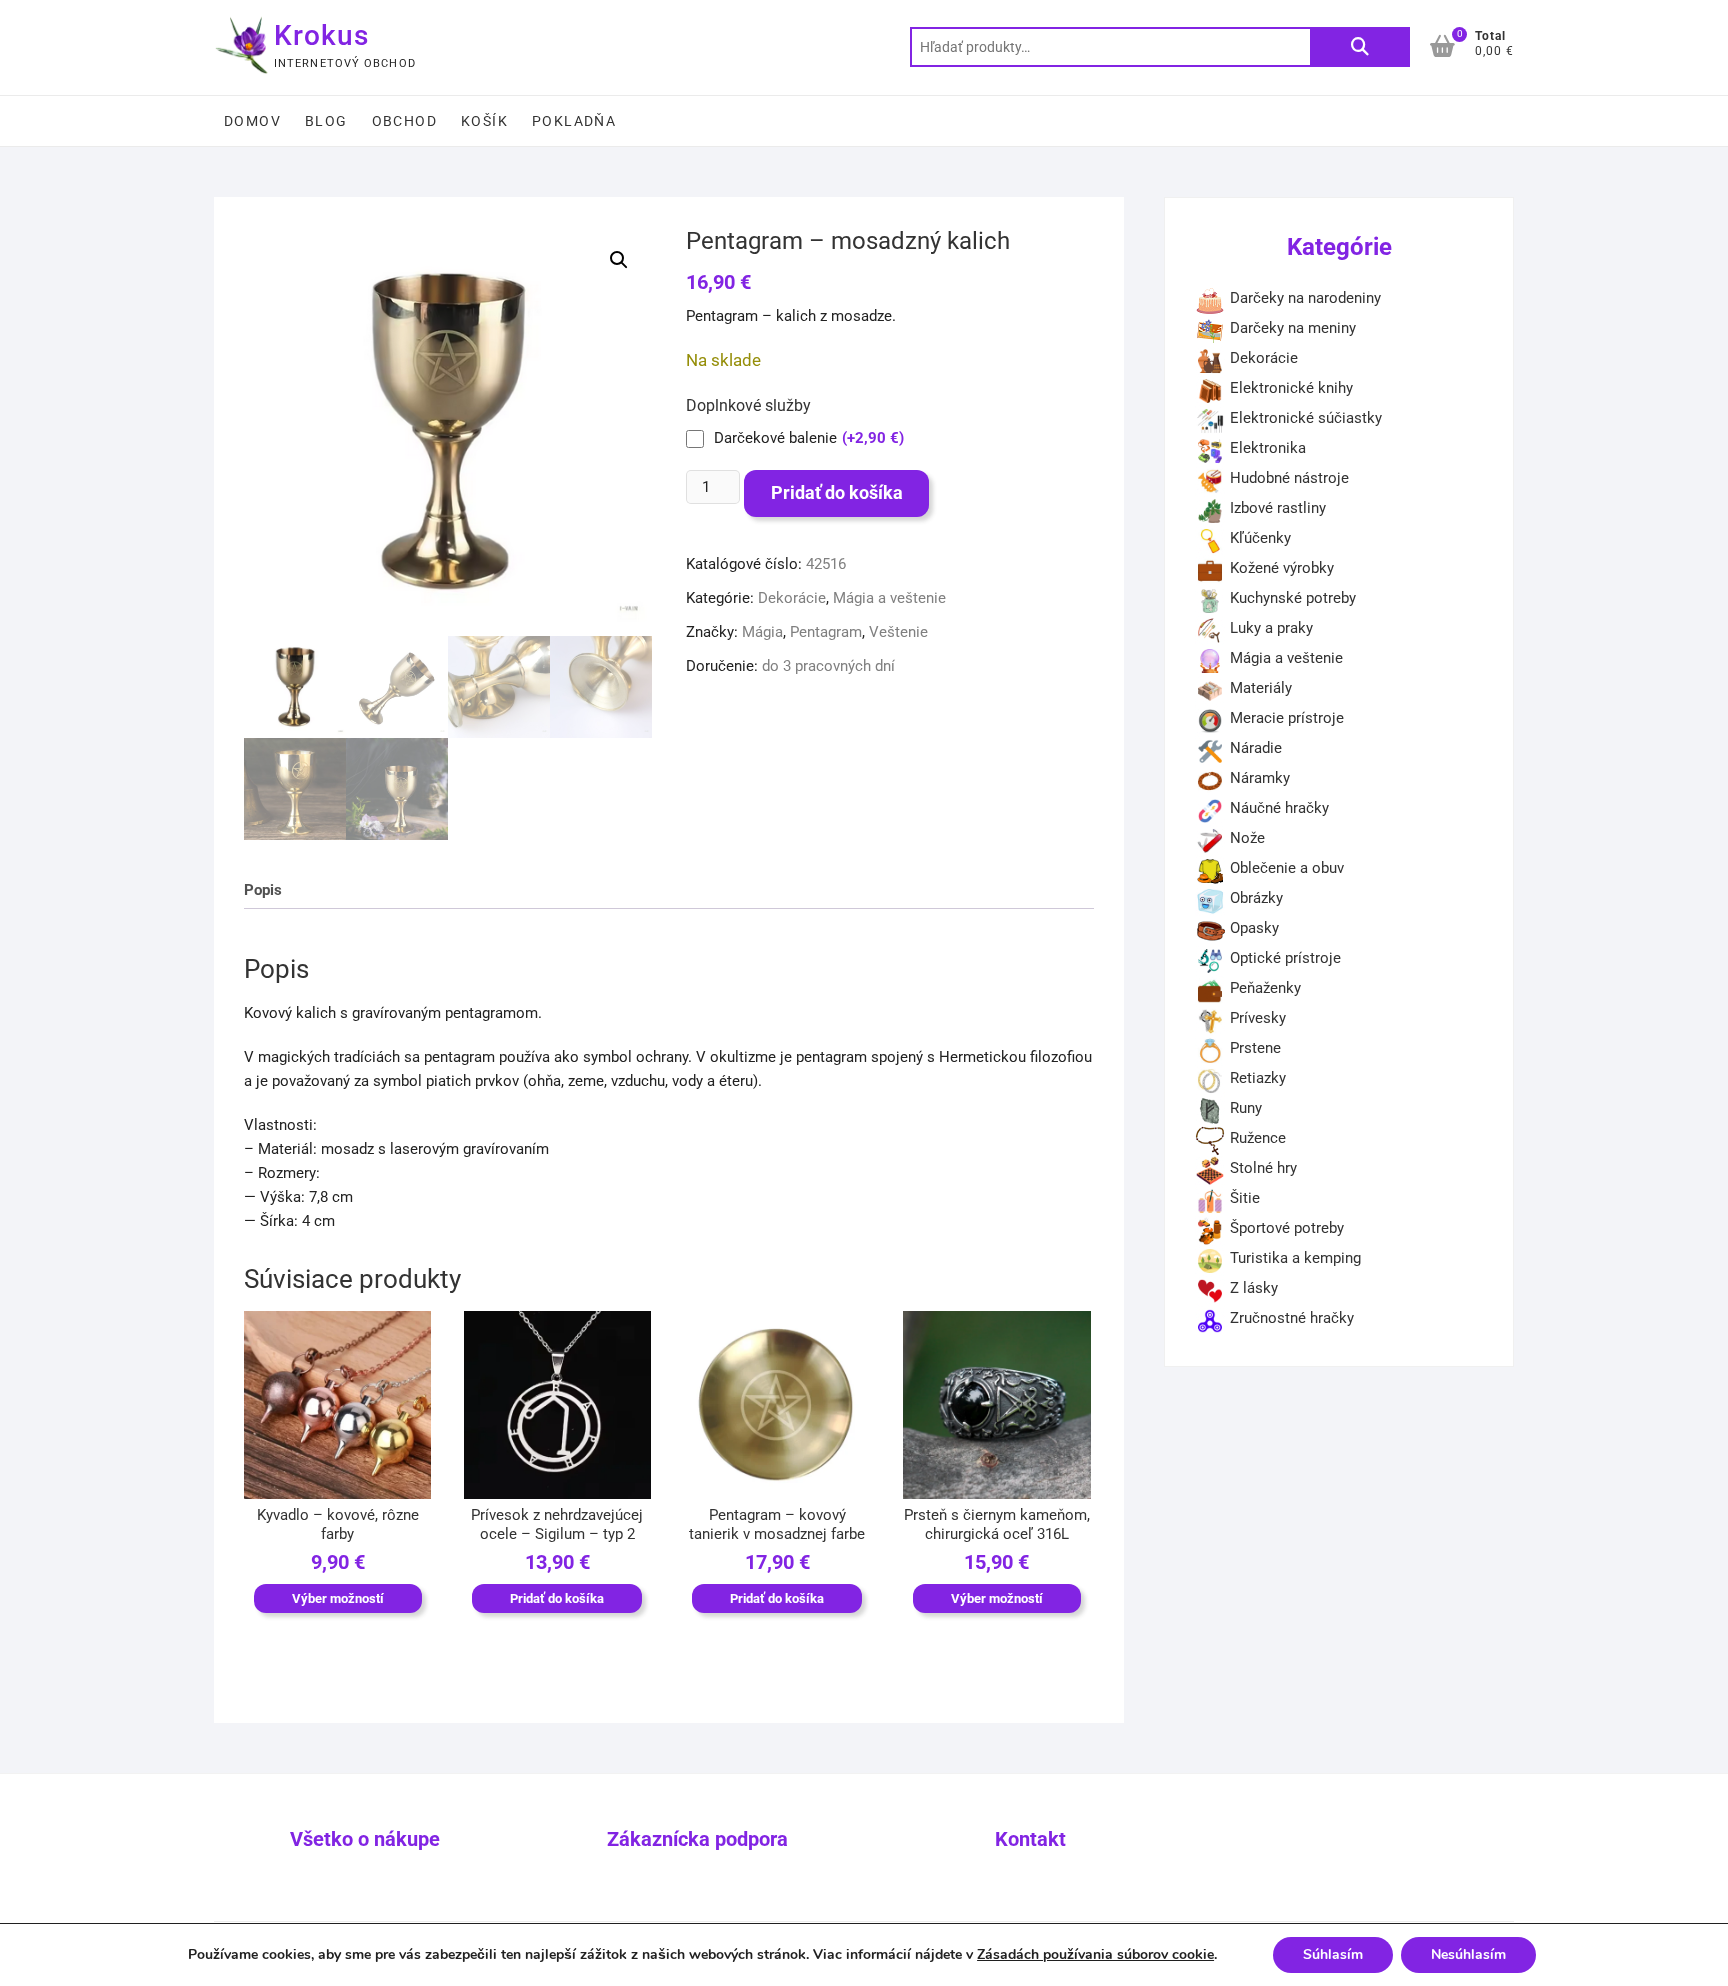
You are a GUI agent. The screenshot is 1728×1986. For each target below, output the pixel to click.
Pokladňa (574, 121)
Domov (252, 121)
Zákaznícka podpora (697, 1839)
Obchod (404, 121)
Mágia (762, 632)
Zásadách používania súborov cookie (1095, 1954)
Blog (326, 121)
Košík (484, 121)
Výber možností (338, 1598)
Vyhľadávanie (1360, 47)
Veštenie (898, 632)
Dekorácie (792, 598)
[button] (619, 260)
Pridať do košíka (837, 492)
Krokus (321, 35)
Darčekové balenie (809, 438)
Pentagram (826, 632)
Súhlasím (1333, 1954)
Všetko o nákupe (365, 1839)
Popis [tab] (263, 890)
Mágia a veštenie (889, 598)
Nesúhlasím (1468, 1954)
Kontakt (1030, 1839)
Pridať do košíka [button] (557, 1598)
